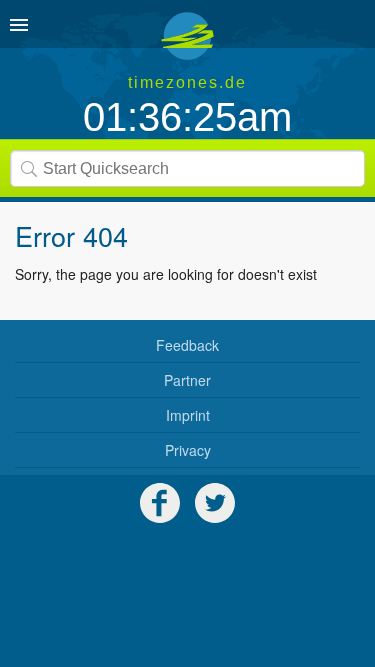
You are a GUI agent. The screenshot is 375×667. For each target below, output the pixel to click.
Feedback (187, 345)
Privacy (188, 450)
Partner (187, 380)
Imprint (188, 415)
